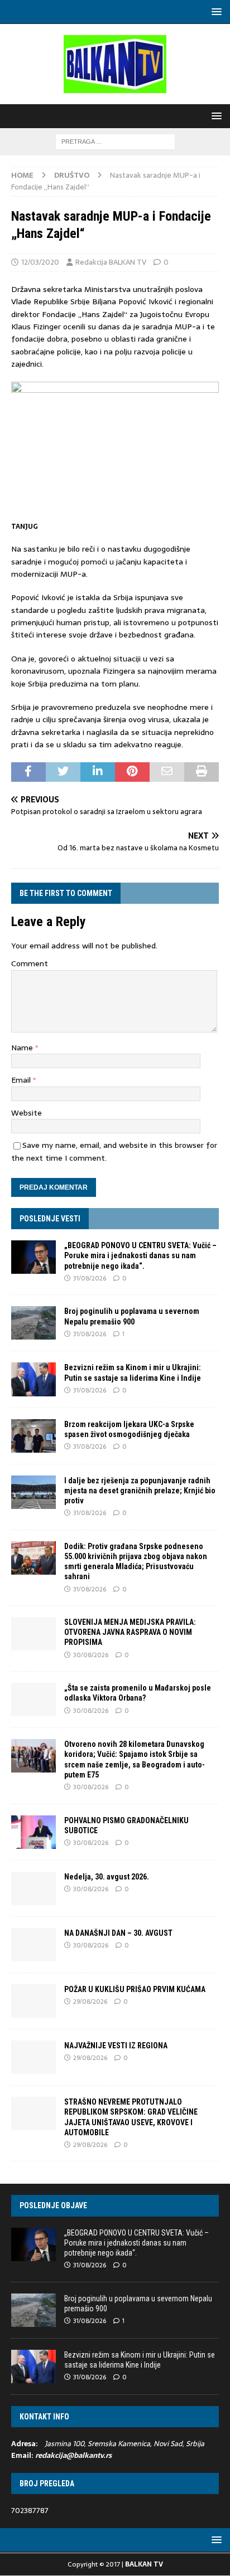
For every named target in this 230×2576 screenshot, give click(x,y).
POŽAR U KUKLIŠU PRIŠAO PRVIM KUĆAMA (135, 1989)
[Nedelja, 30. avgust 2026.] (33, 1888)
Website (27, 1113)
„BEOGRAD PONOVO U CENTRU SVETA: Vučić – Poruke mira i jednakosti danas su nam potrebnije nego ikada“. (140, 1255)
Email (22, 1080)
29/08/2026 (90, 2002)
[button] (215, 11)
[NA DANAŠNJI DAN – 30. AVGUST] (33, 1945)
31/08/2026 (90, 1278)
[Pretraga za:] (115, 141)
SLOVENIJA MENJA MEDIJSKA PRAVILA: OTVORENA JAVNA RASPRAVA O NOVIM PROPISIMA (130, 1632)
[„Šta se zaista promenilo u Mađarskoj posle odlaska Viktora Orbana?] (33, 1700)
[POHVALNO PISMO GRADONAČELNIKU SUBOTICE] (33, 1832)
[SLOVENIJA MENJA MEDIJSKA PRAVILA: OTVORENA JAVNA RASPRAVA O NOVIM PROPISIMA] (33, 1634)
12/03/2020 (40, 262)
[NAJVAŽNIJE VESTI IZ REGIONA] (33, 2057)
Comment (30, 963)
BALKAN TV (144, 2564)
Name (23, 1048)
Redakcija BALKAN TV (111, 262)
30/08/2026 (91, 1655)
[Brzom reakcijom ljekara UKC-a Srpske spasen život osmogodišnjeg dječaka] (33, 1436)
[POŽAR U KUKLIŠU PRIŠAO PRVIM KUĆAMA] (33, 2001)
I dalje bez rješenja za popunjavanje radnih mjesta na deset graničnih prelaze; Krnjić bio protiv (140, 1491)
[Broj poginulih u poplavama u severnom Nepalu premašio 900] (33, 1323)
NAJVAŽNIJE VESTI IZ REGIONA (116, 2046)
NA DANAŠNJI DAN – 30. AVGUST (118, 1933)
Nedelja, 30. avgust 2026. (107, 1877)
